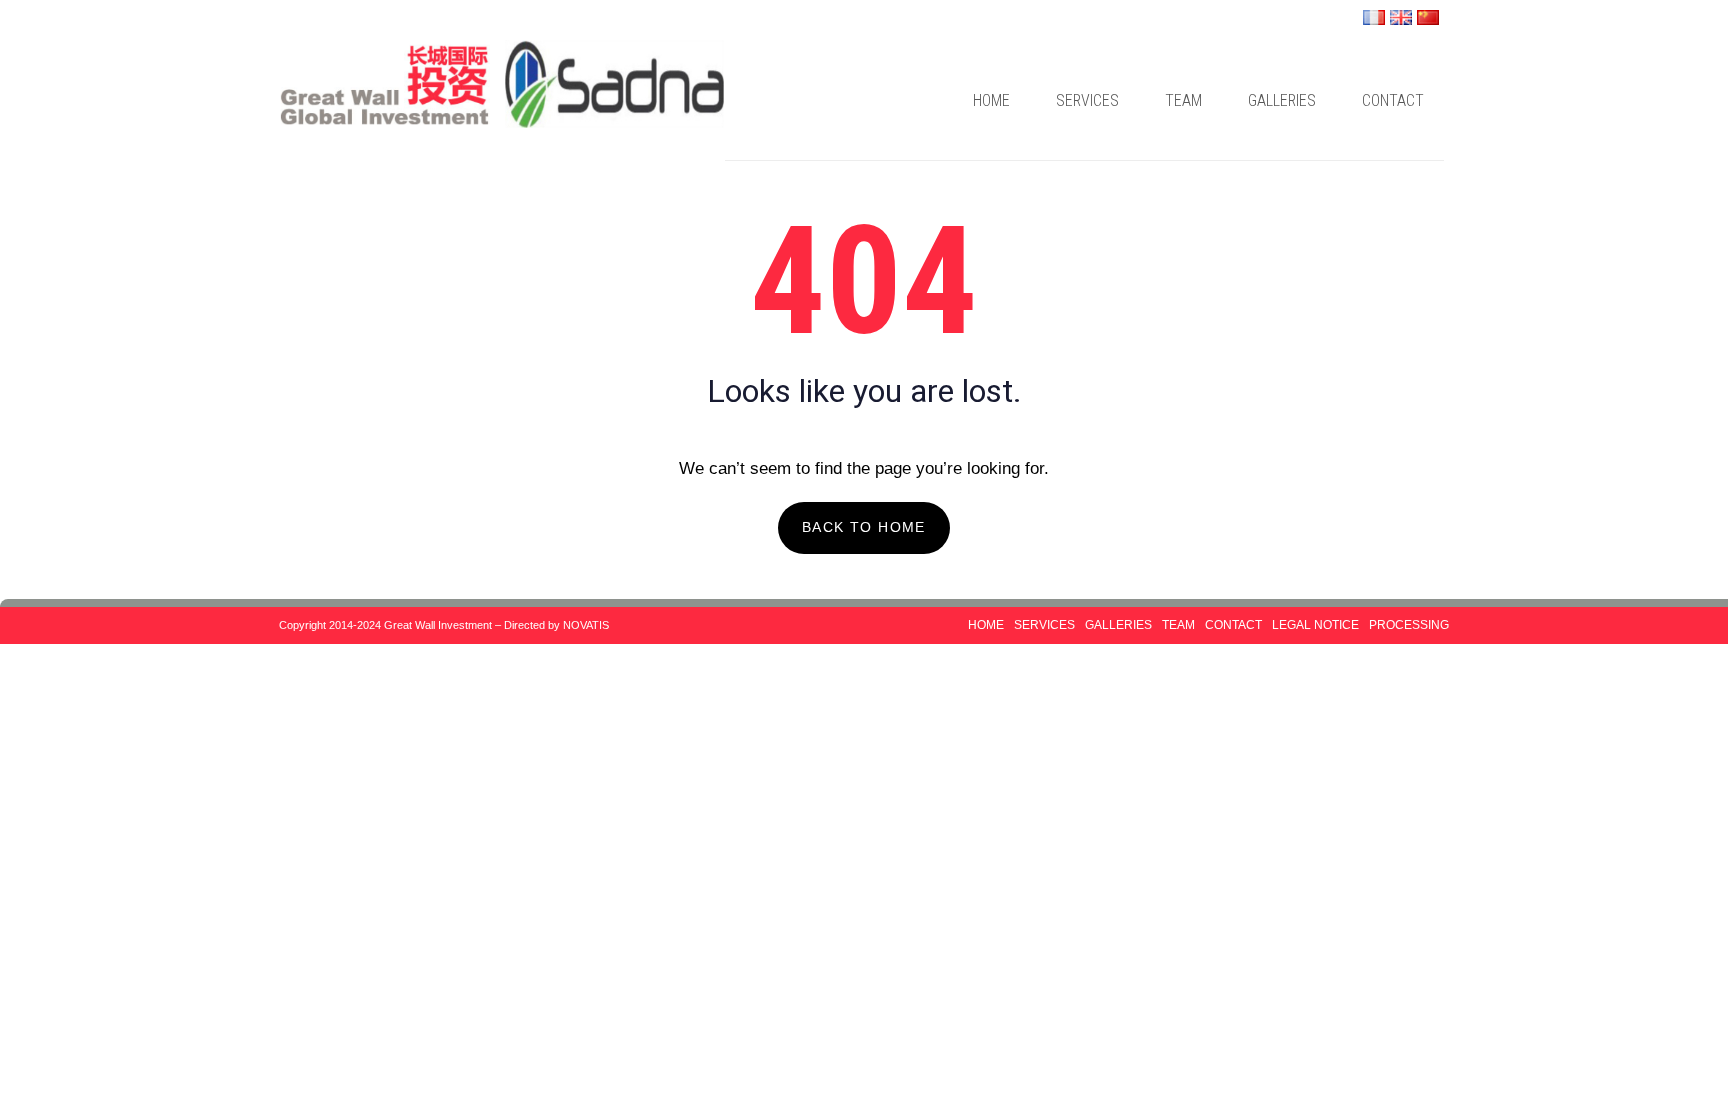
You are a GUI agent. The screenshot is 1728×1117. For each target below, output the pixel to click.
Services (1087, 100)
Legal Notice (1315, 625)
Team (1183, 100)
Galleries (1282, 100)
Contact (1393, 100)
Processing (1409, 625)
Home (991, 100)
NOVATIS (586, 625)
